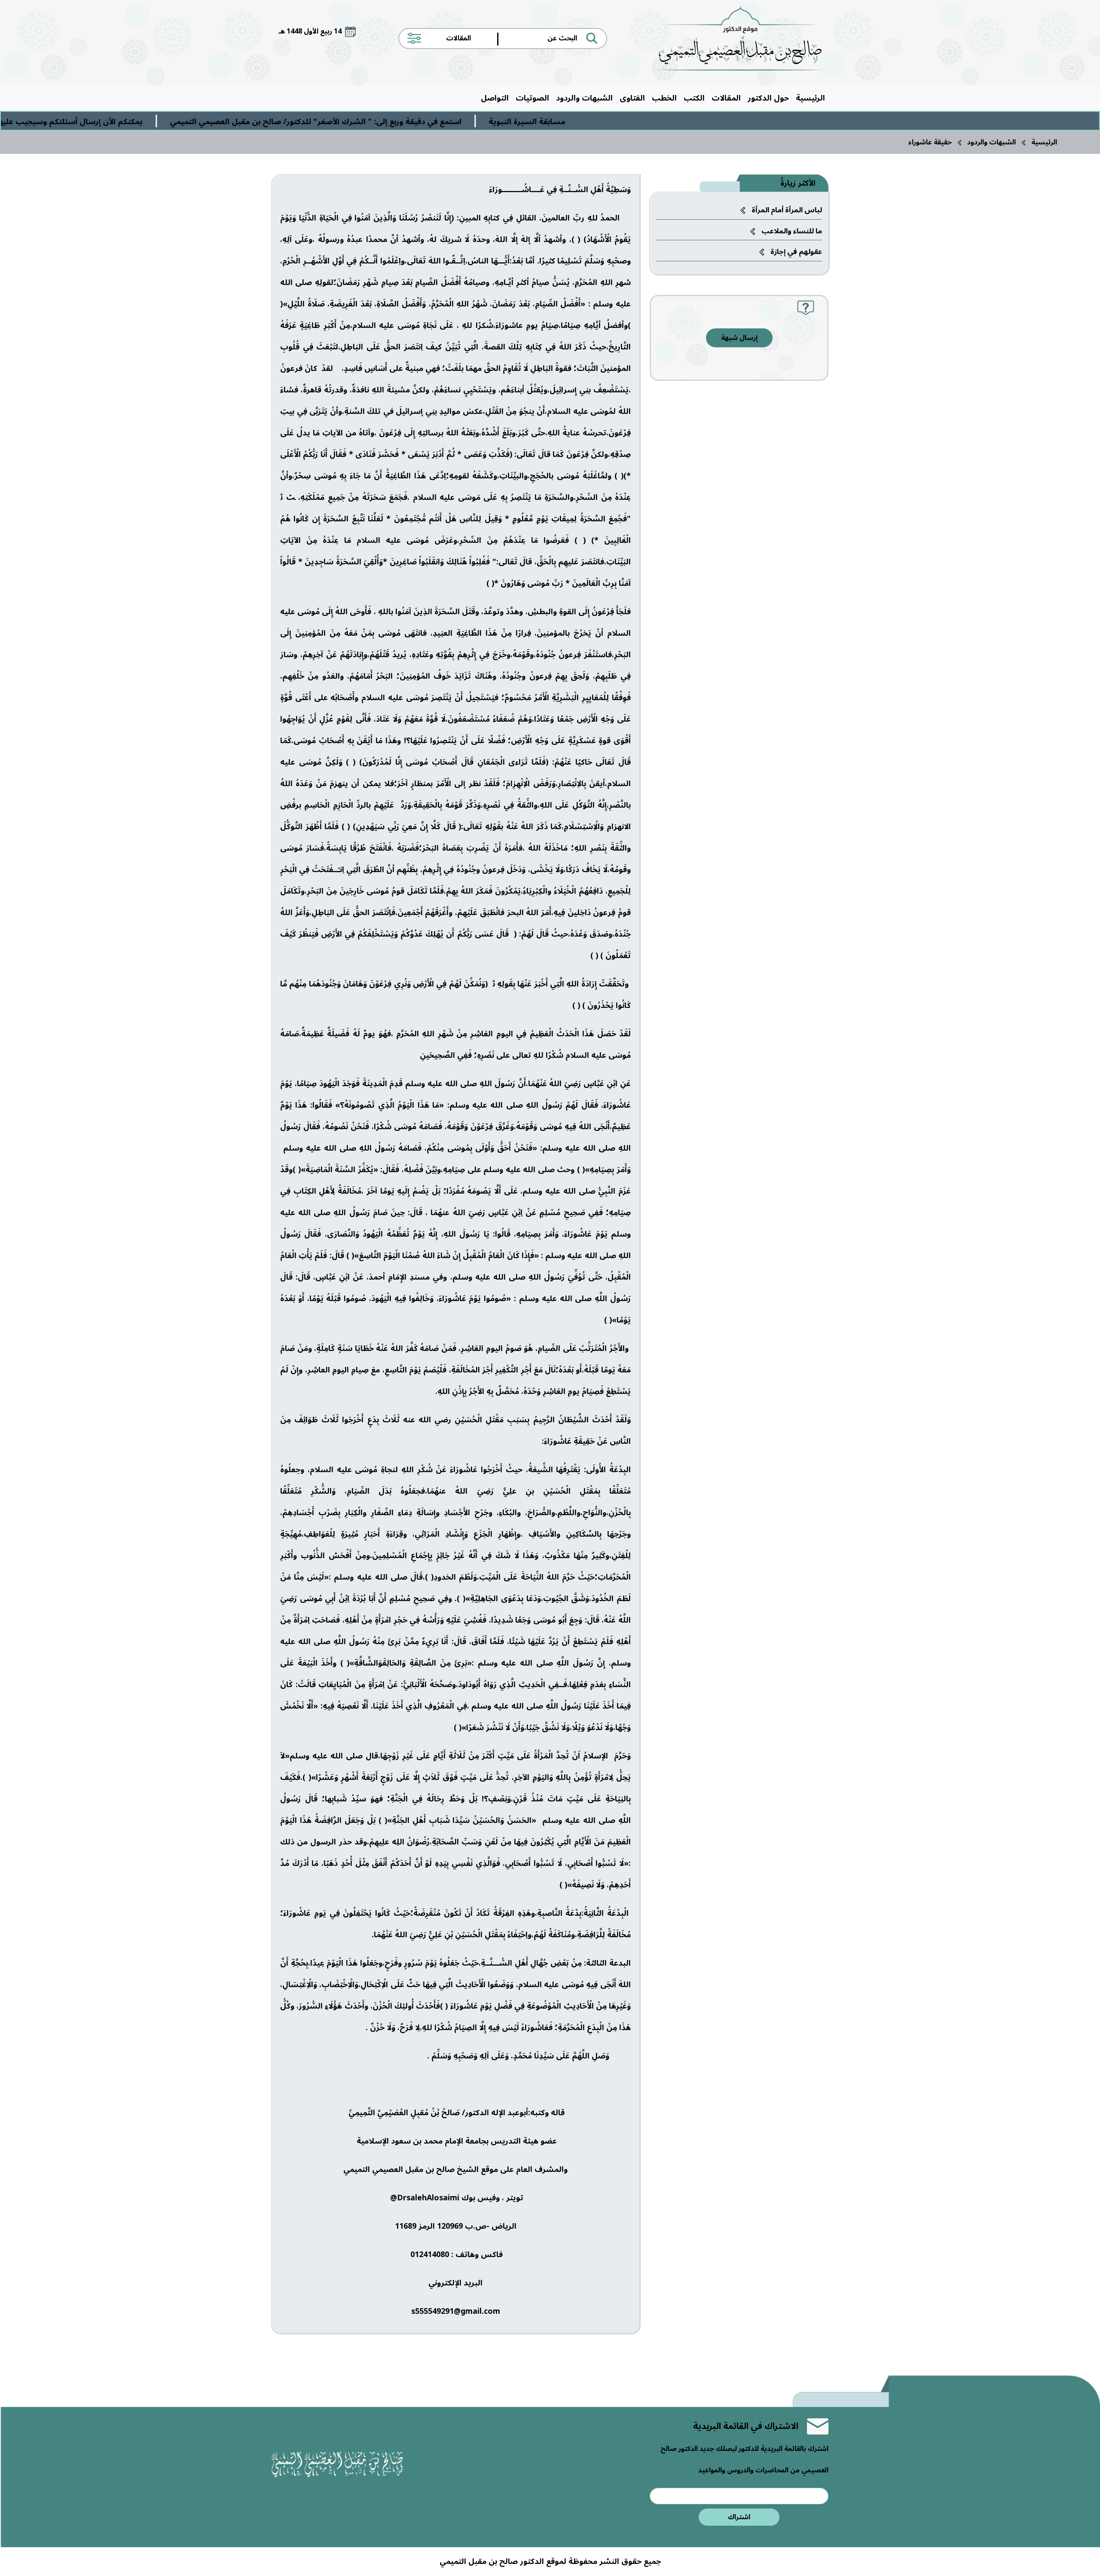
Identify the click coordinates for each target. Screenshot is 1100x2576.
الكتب (694, 98)
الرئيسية (810, 98)
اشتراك (739, 2517)
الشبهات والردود (584, 98)
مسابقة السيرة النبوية (678, 122)
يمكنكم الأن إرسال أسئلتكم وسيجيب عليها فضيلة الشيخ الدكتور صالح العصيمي (156, 122)
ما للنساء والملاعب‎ (792, 231)
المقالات (726, 98)
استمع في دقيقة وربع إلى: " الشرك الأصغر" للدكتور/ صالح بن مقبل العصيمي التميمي (467, 122)
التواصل (495, 98)
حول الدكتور (768, 98)
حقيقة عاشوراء (930, 142)
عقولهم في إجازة (796, 252)
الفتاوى (632, 98)
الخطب (664, 98)
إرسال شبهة (739, 338)
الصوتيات (532, 98)
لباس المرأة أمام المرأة (787, 210)
